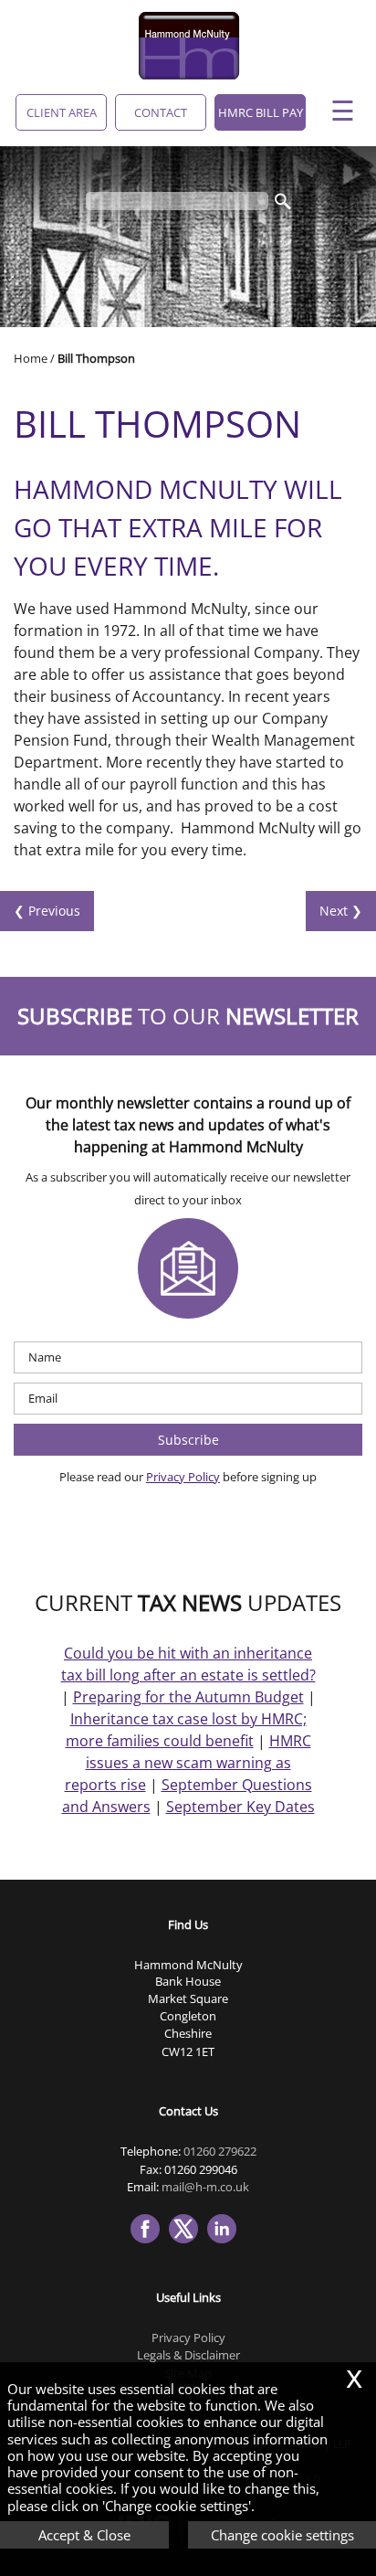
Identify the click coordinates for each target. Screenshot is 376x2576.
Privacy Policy (183, 1477)
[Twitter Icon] (188, 2244)
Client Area (62, 112)
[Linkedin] (226, 2244)
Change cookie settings (282, 2535)
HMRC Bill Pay (261, 112)
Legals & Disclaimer (188, 2355)
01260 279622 (220, 2151)
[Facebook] (150, 2244)
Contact (161, 112)
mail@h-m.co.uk (205, 2187)
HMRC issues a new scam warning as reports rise (188, 1763)
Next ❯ (341, 911)
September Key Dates (240, 1807)
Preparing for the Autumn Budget (188, 1697)
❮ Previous (47, 911)
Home (31, 358)
